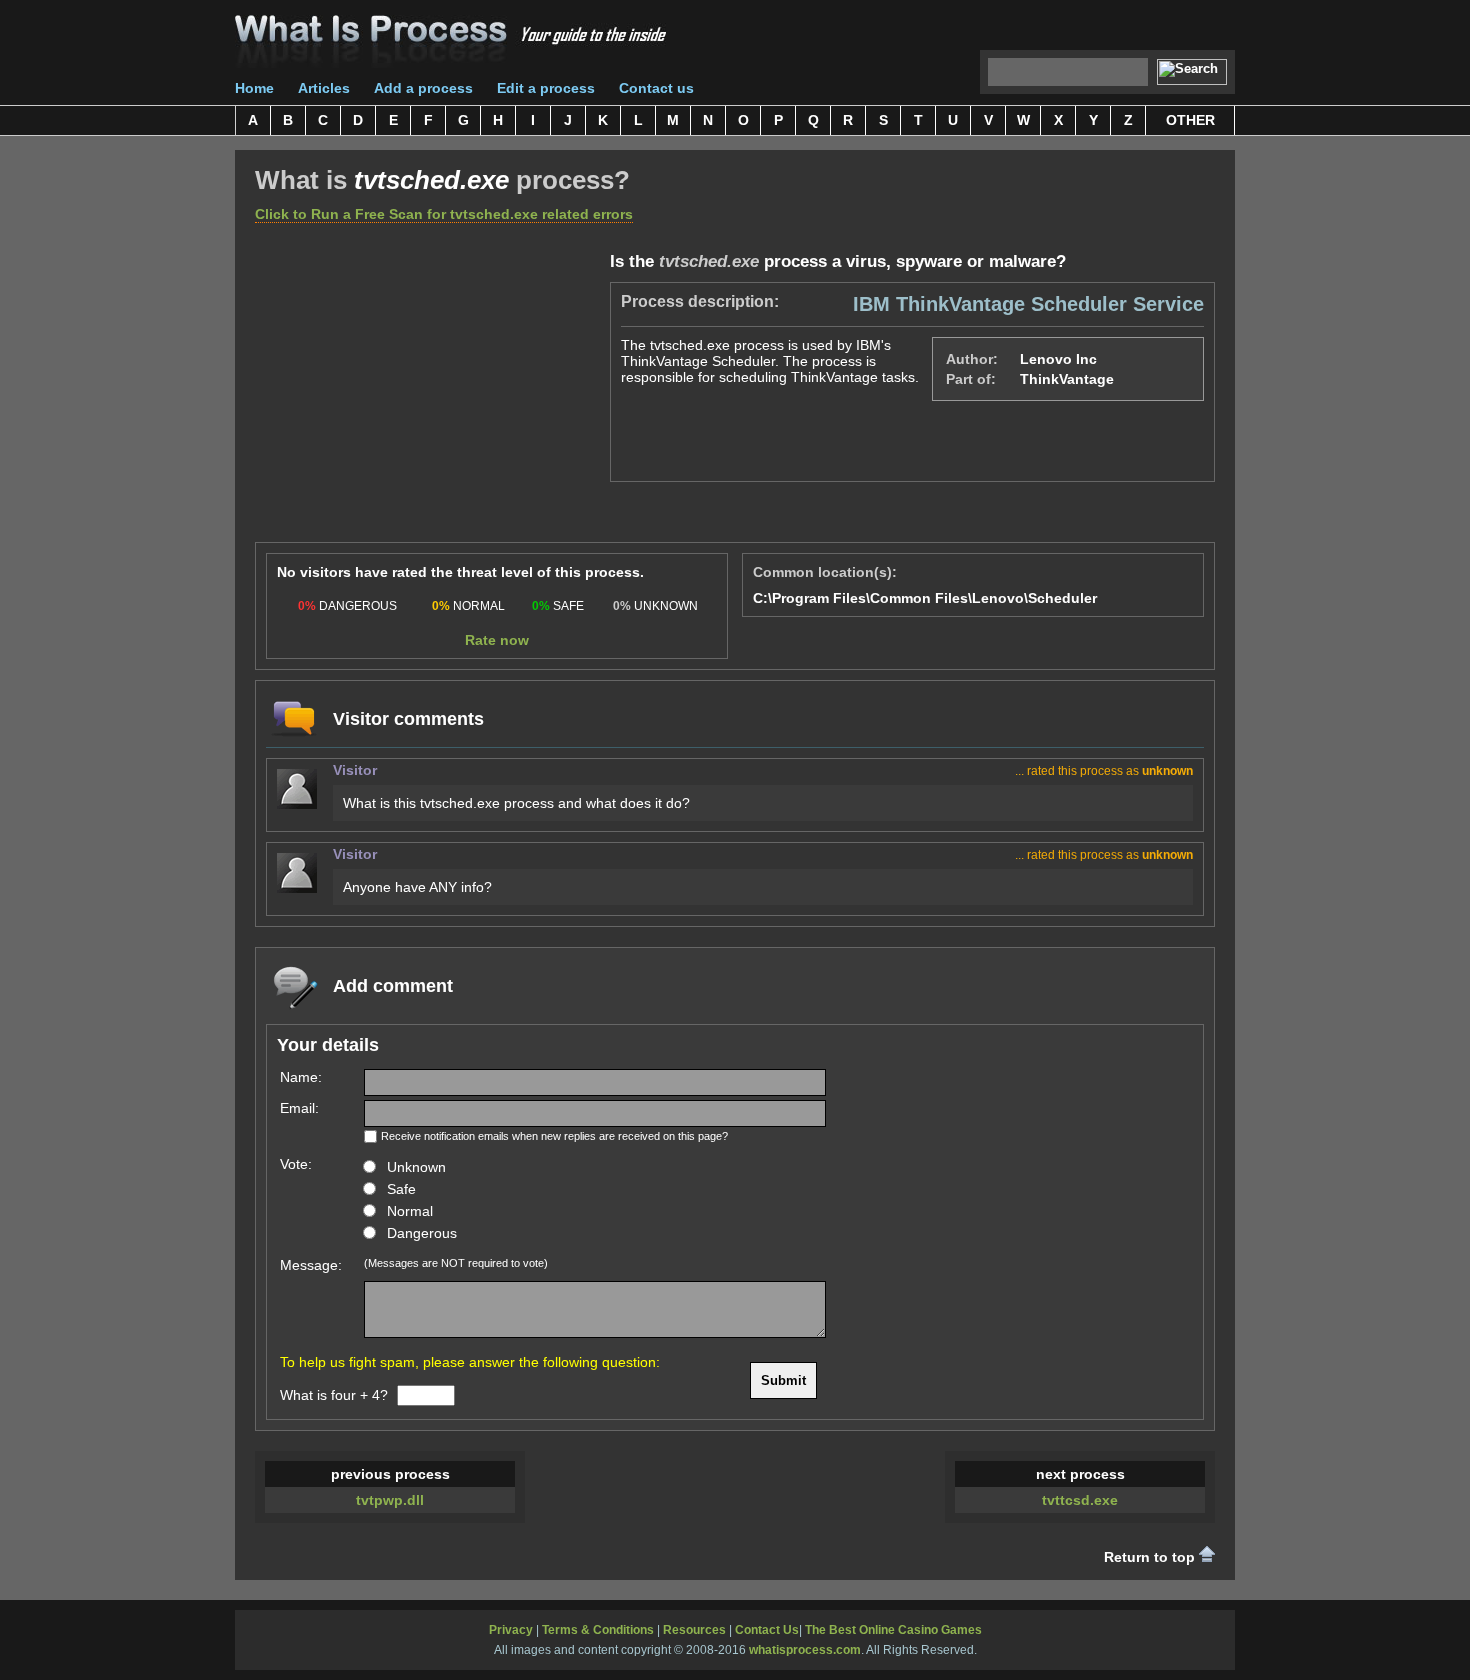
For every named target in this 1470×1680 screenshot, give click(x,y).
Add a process (423, 88)
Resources (694, 1630)
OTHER (1190, 120)
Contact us (656, 88)
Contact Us (767, 1630)
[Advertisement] (423, 392)
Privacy (511, 1630)
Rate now (497, 640)
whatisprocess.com (805, 1650)
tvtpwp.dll (390, 1500)
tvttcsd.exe (1080, 1500)
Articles (324, 88)
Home (254, 88)
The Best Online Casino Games (893, 1630)
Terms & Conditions (598, 1630)
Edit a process (546, 88)
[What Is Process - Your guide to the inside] (450, 48)
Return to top (1151, 1557)
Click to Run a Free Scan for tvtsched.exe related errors (444, 214)
